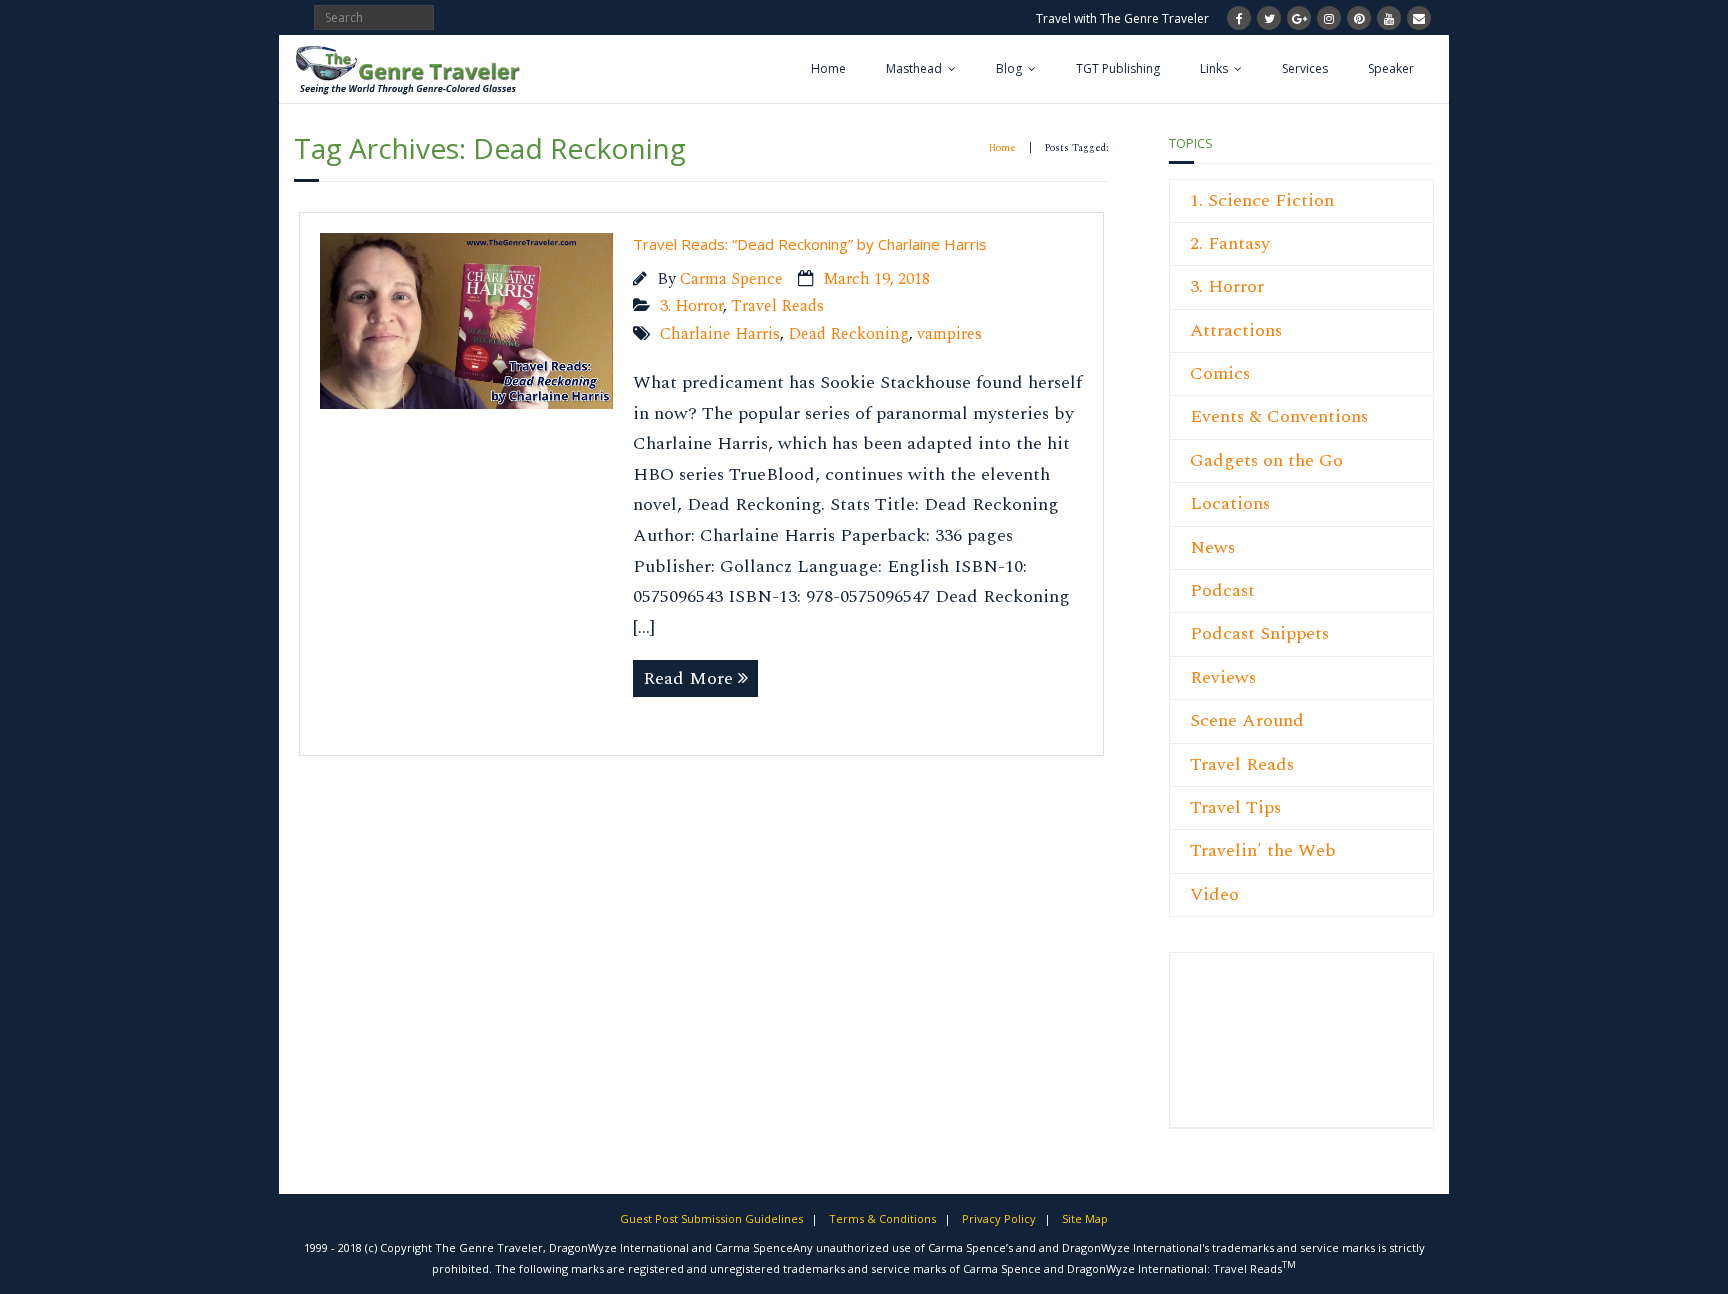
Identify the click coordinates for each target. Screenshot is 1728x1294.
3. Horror (691, 306)
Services (1305, 68)
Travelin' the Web (1263, 850)
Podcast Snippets (1259, 633)
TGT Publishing (1118, 68)
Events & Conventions (1279, 416)
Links (1214, 68)
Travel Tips (1235, 807)
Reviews (1223, 677)
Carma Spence (731, 279)
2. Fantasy (1230, 243)
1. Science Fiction (1262, 200)
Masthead (914, 68)
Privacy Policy (999, 1218)
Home (828, 68)
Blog (1009, 68)
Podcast (1222, 590)
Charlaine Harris (720, 334)
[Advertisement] (1250, 1051)
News (1212, 547)
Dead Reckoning (848, 334)
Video (1214, 894)
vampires (949, 334)
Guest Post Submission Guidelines (711, 1218)
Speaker (1391, 68)
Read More (688, 678)
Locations (1230, 503)
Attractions (1236, 330)
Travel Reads (777, 306)
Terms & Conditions (882, 1218)
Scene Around (1247, 720)
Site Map (1085, 1218)
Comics (1220, 373)
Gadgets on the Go (1266, 460)
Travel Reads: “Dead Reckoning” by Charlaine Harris (810, 244)
